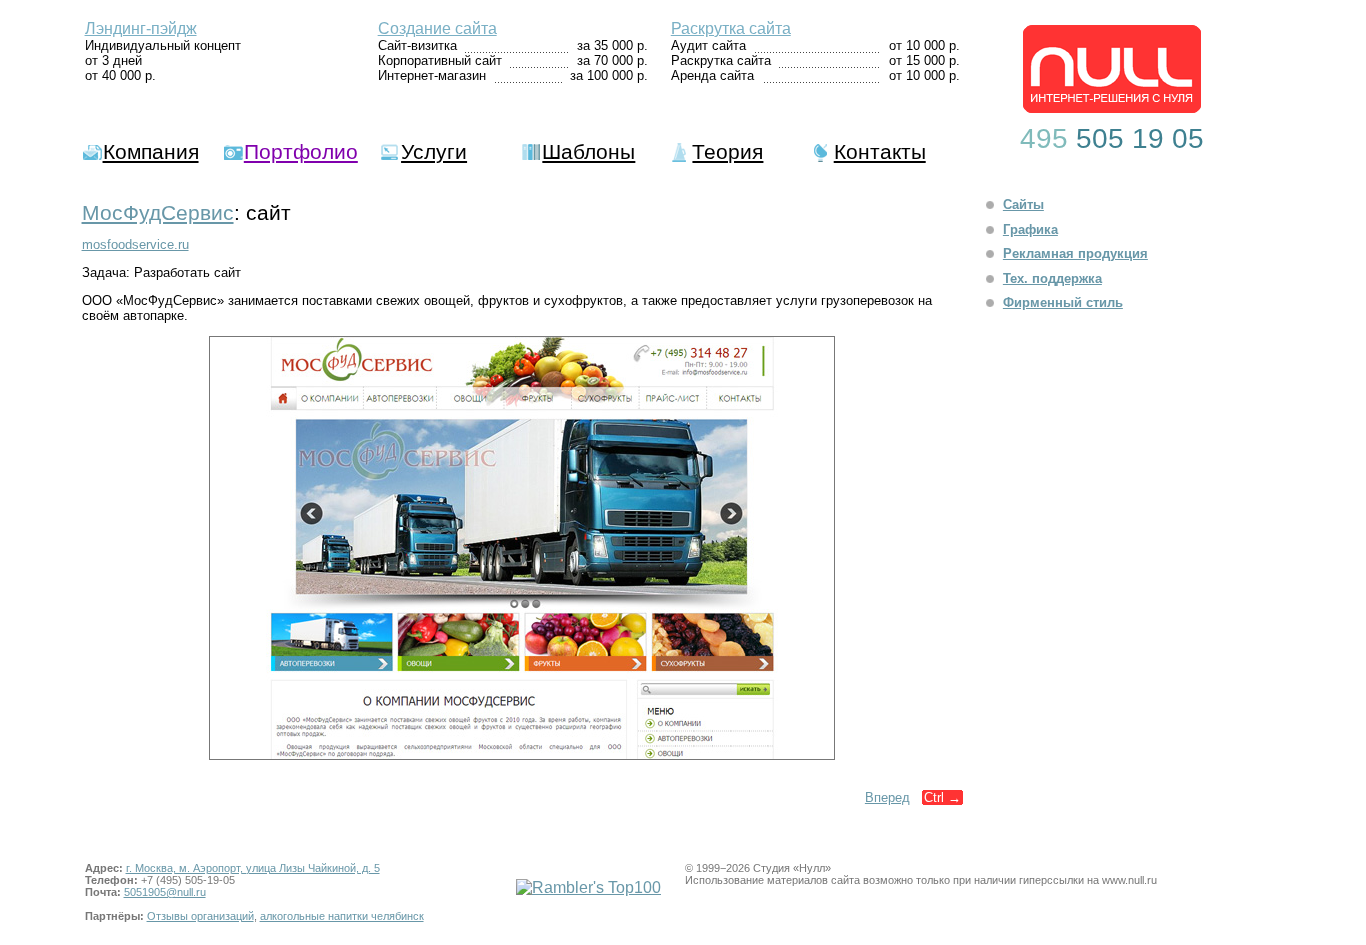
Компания (151, 151)
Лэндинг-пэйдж (141, 28)
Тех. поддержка (1052, 278)
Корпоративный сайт (440, 60)
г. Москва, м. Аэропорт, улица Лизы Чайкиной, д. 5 (253, 868)
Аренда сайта (712, 75)
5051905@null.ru (165, 892)
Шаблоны (588, 151)
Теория (727, 151)
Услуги (434, 151)
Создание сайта (437, 28)
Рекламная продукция (1075, 253)
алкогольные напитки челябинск (342, 916)
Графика (1030, 229)
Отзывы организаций (200, 916)
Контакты (880, 151)
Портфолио (301, 151)
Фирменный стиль (1063, 302)
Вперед (887, 797)
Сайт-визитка (417, 45)
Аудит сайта (708, 45)
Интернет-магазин (432, 75)
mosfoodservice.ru (135, 244)
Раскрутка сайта (731, 28)
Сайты (1023, 204)
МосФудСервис (158, 212)
